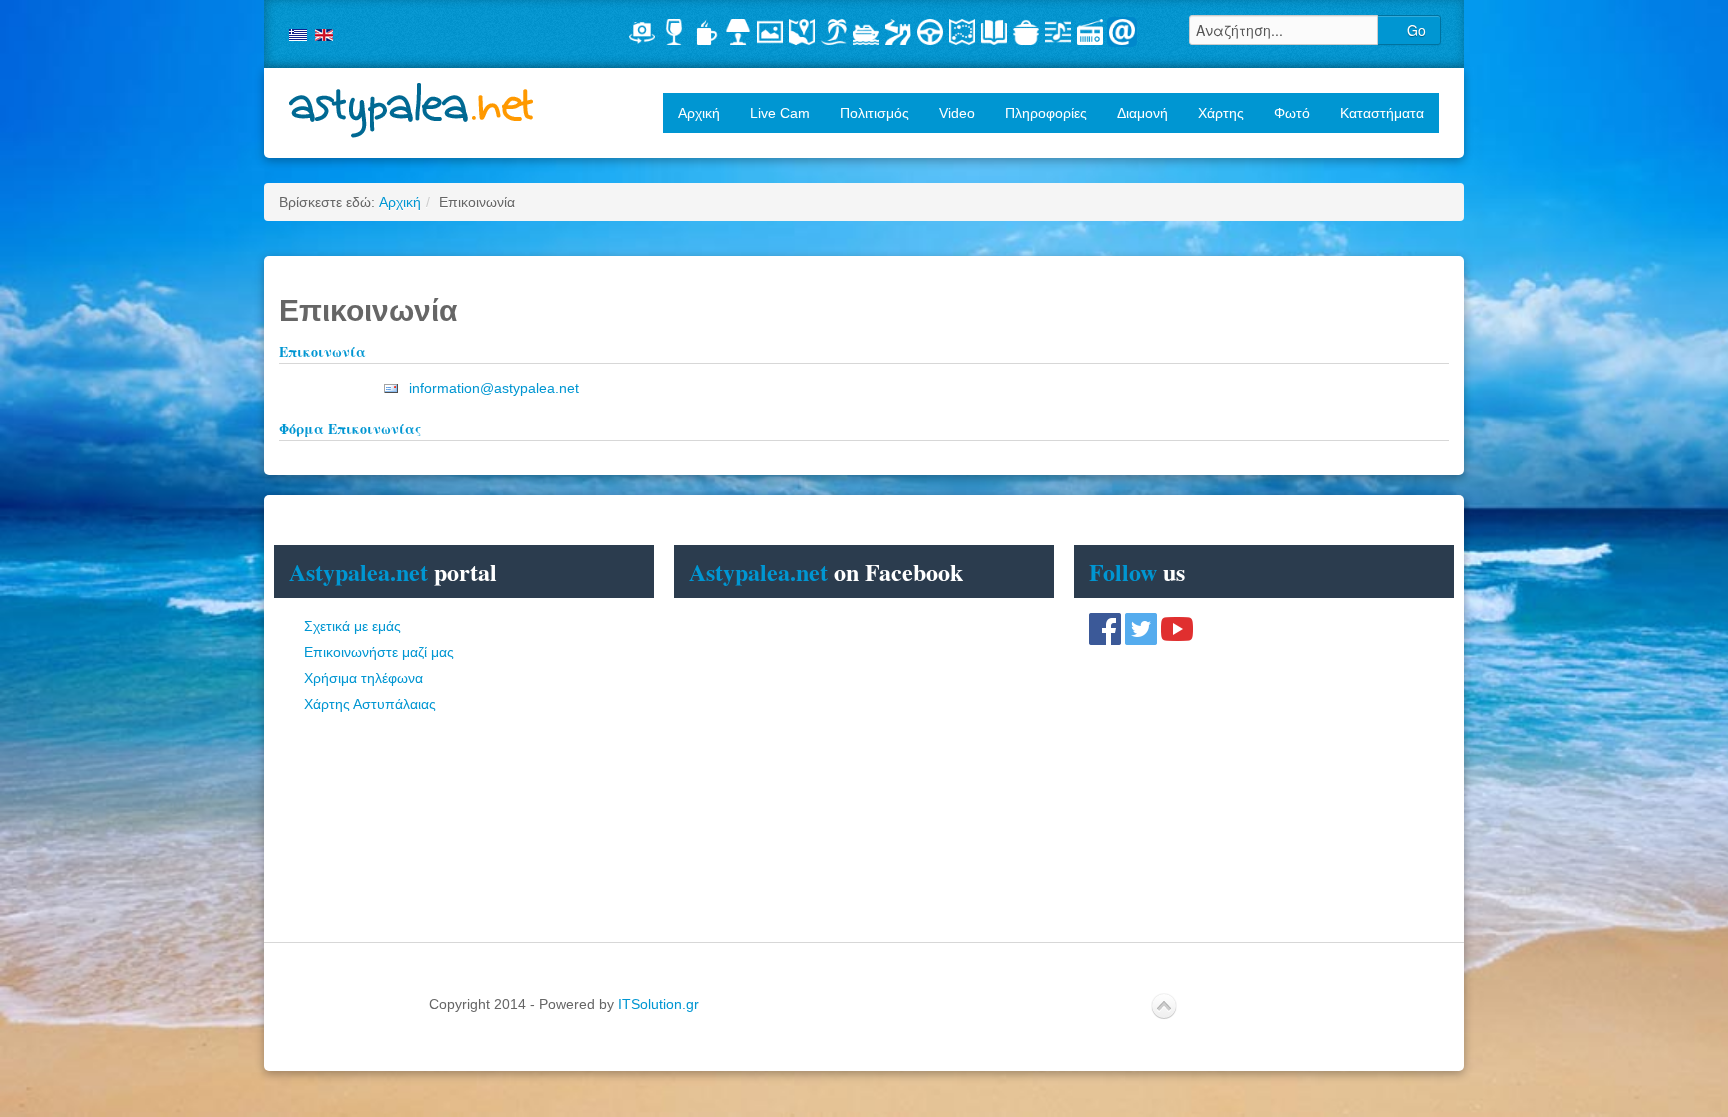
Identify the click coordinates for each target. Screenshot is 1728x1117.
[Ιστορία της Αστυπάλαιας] (994, 32)
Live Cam (780, 113)
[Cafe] (706, 32)
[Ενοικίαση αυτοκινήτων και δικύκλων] (930, 32)
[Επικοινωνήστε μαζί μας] (1122, 32)
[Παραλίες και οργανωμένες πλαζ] (834, 32)
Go (1414, 30)
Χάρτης (1221, 113)
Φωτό (1292, 113)
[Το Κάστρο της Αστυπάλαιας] (898, 32)
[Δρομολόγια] (866, 32)
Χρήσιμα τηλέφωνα (363, 678)
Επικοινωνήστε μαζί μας (379, 652)
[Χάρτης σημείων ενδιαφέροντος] (802, 32)
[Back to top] (1164, 1007)
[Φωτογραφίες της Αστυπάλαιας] (770, 32)
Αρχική (699, 113)
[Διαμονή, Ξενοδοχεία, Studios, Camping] (738, 32)
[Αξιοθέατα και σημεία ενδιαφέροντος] (962, 32)
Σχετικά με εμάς (352, 626)
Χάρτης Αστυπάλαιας (370, 704)
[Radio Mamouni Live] (1090, 32)
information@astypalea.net (494, 388)
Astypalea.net (412, 110)
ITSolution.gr (658, 1004)
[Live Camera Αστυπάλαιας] (642, 32)
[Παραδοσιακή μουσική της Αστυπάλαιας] (1058, 32)
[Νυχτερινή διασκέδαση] (674, 32)
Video (957, 113)
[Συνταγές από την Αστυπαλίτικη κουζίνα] (1026, 32)
